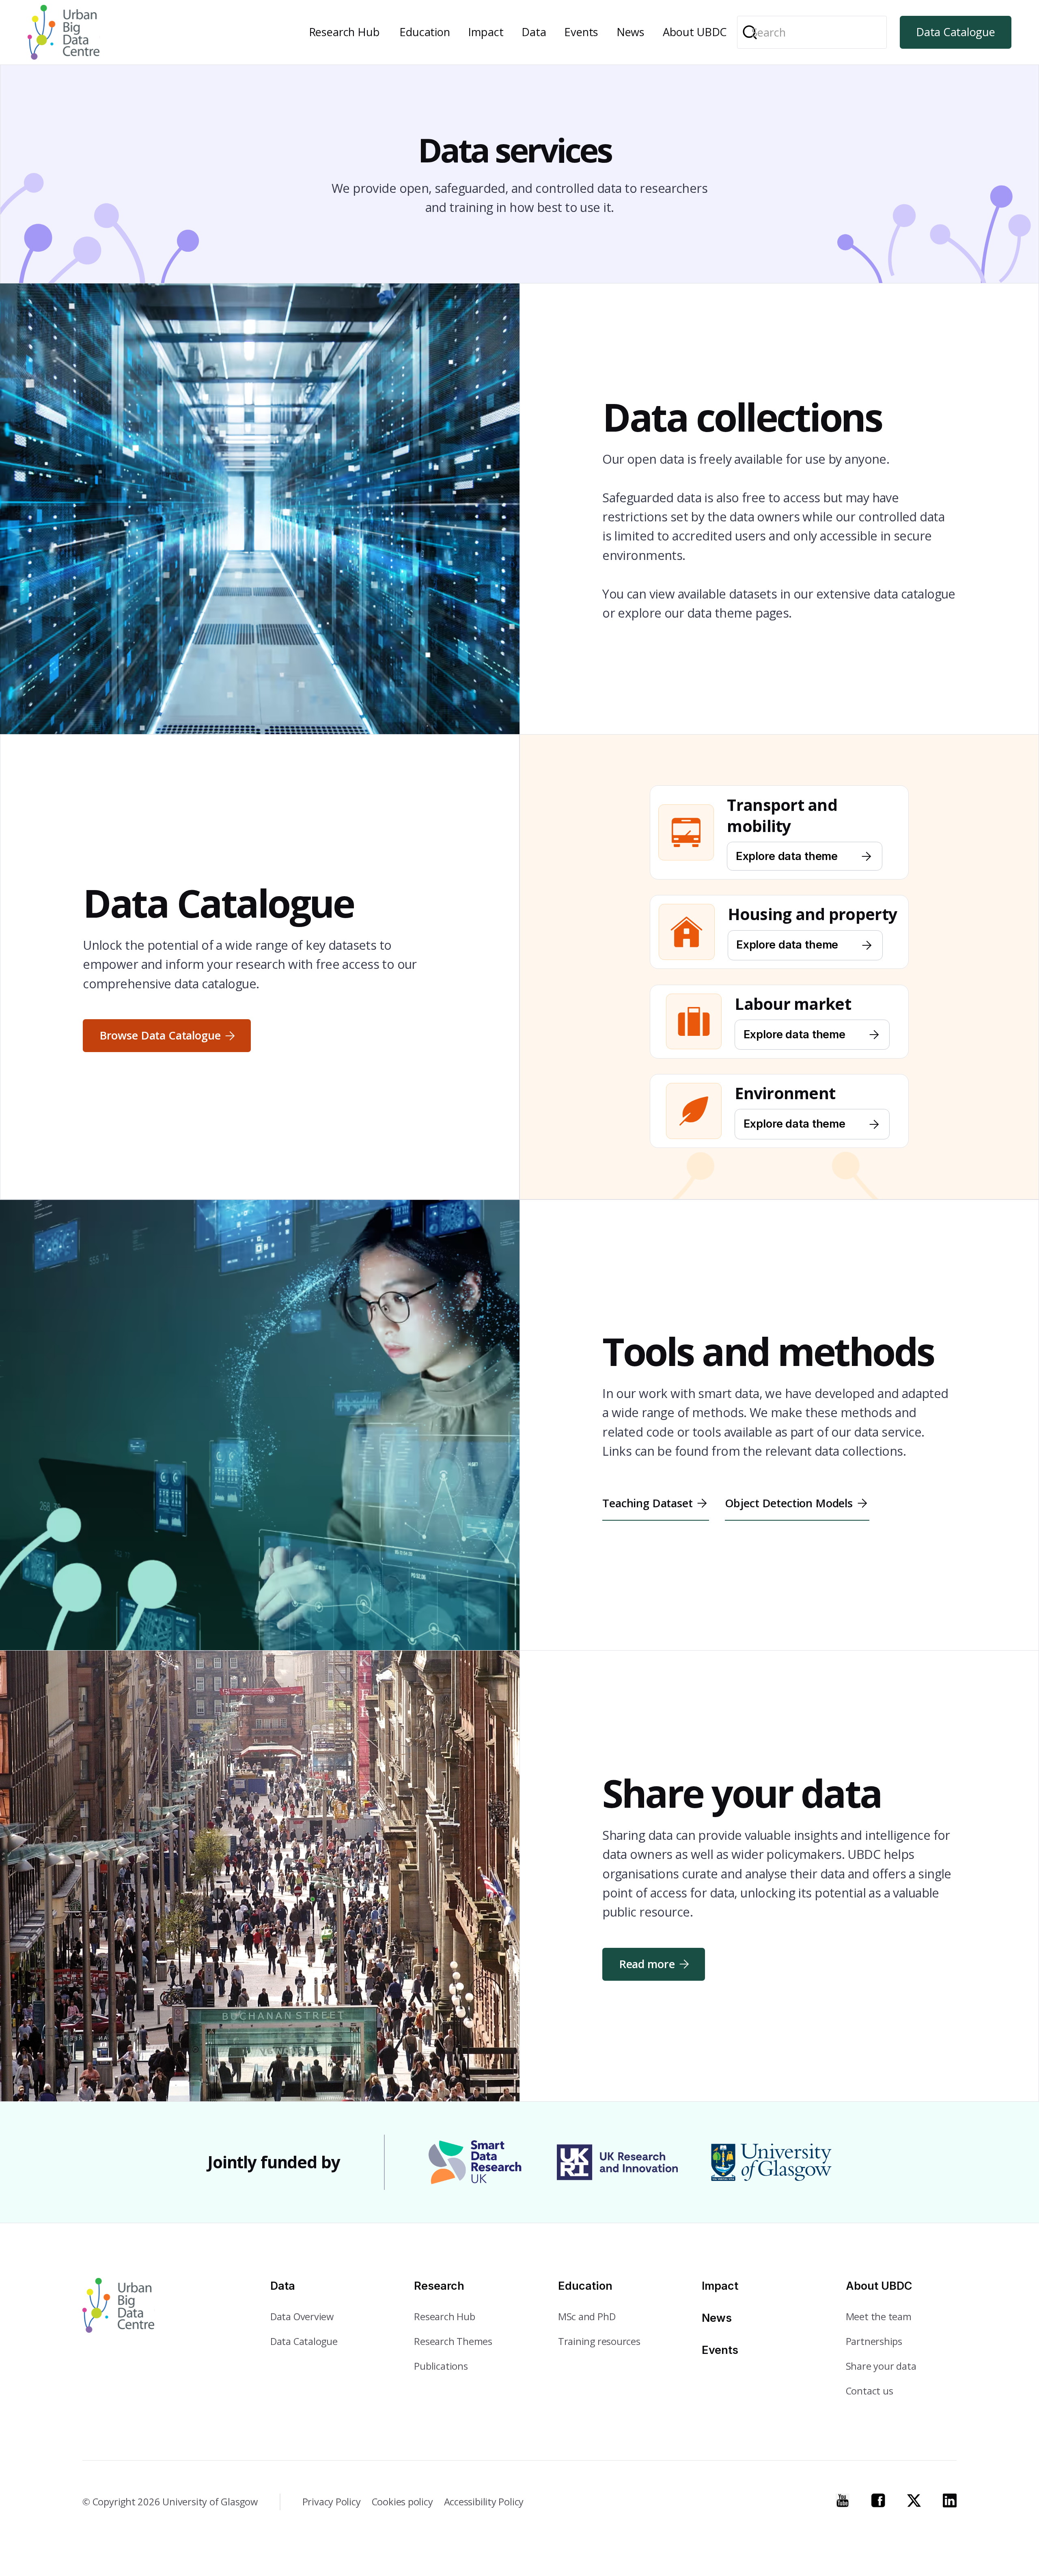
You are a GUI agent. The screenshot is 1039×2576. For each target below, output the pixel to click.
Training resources (599, 2341)
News (631, 32)
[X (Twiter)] (914, 2500)
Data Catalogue (955, 32)
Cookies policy (402, 2502)
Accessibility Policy (484, 2502)
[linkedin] (950, 2500)
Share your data (881, 2366)
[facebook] (878, 2500)
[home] (64, 32)
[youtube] (843, 2500)
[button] (345, 32)
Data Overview (302, 2317)
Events (581, 32)
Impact (486, 32)
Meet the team (879, 2317)
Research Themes (453, 2341)
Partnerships (874, 2341)
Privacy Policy (332, 2502)
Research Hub (344, 32)
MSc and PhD (587, 2317)
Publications (441, 2366)
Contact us (870, 2391)
